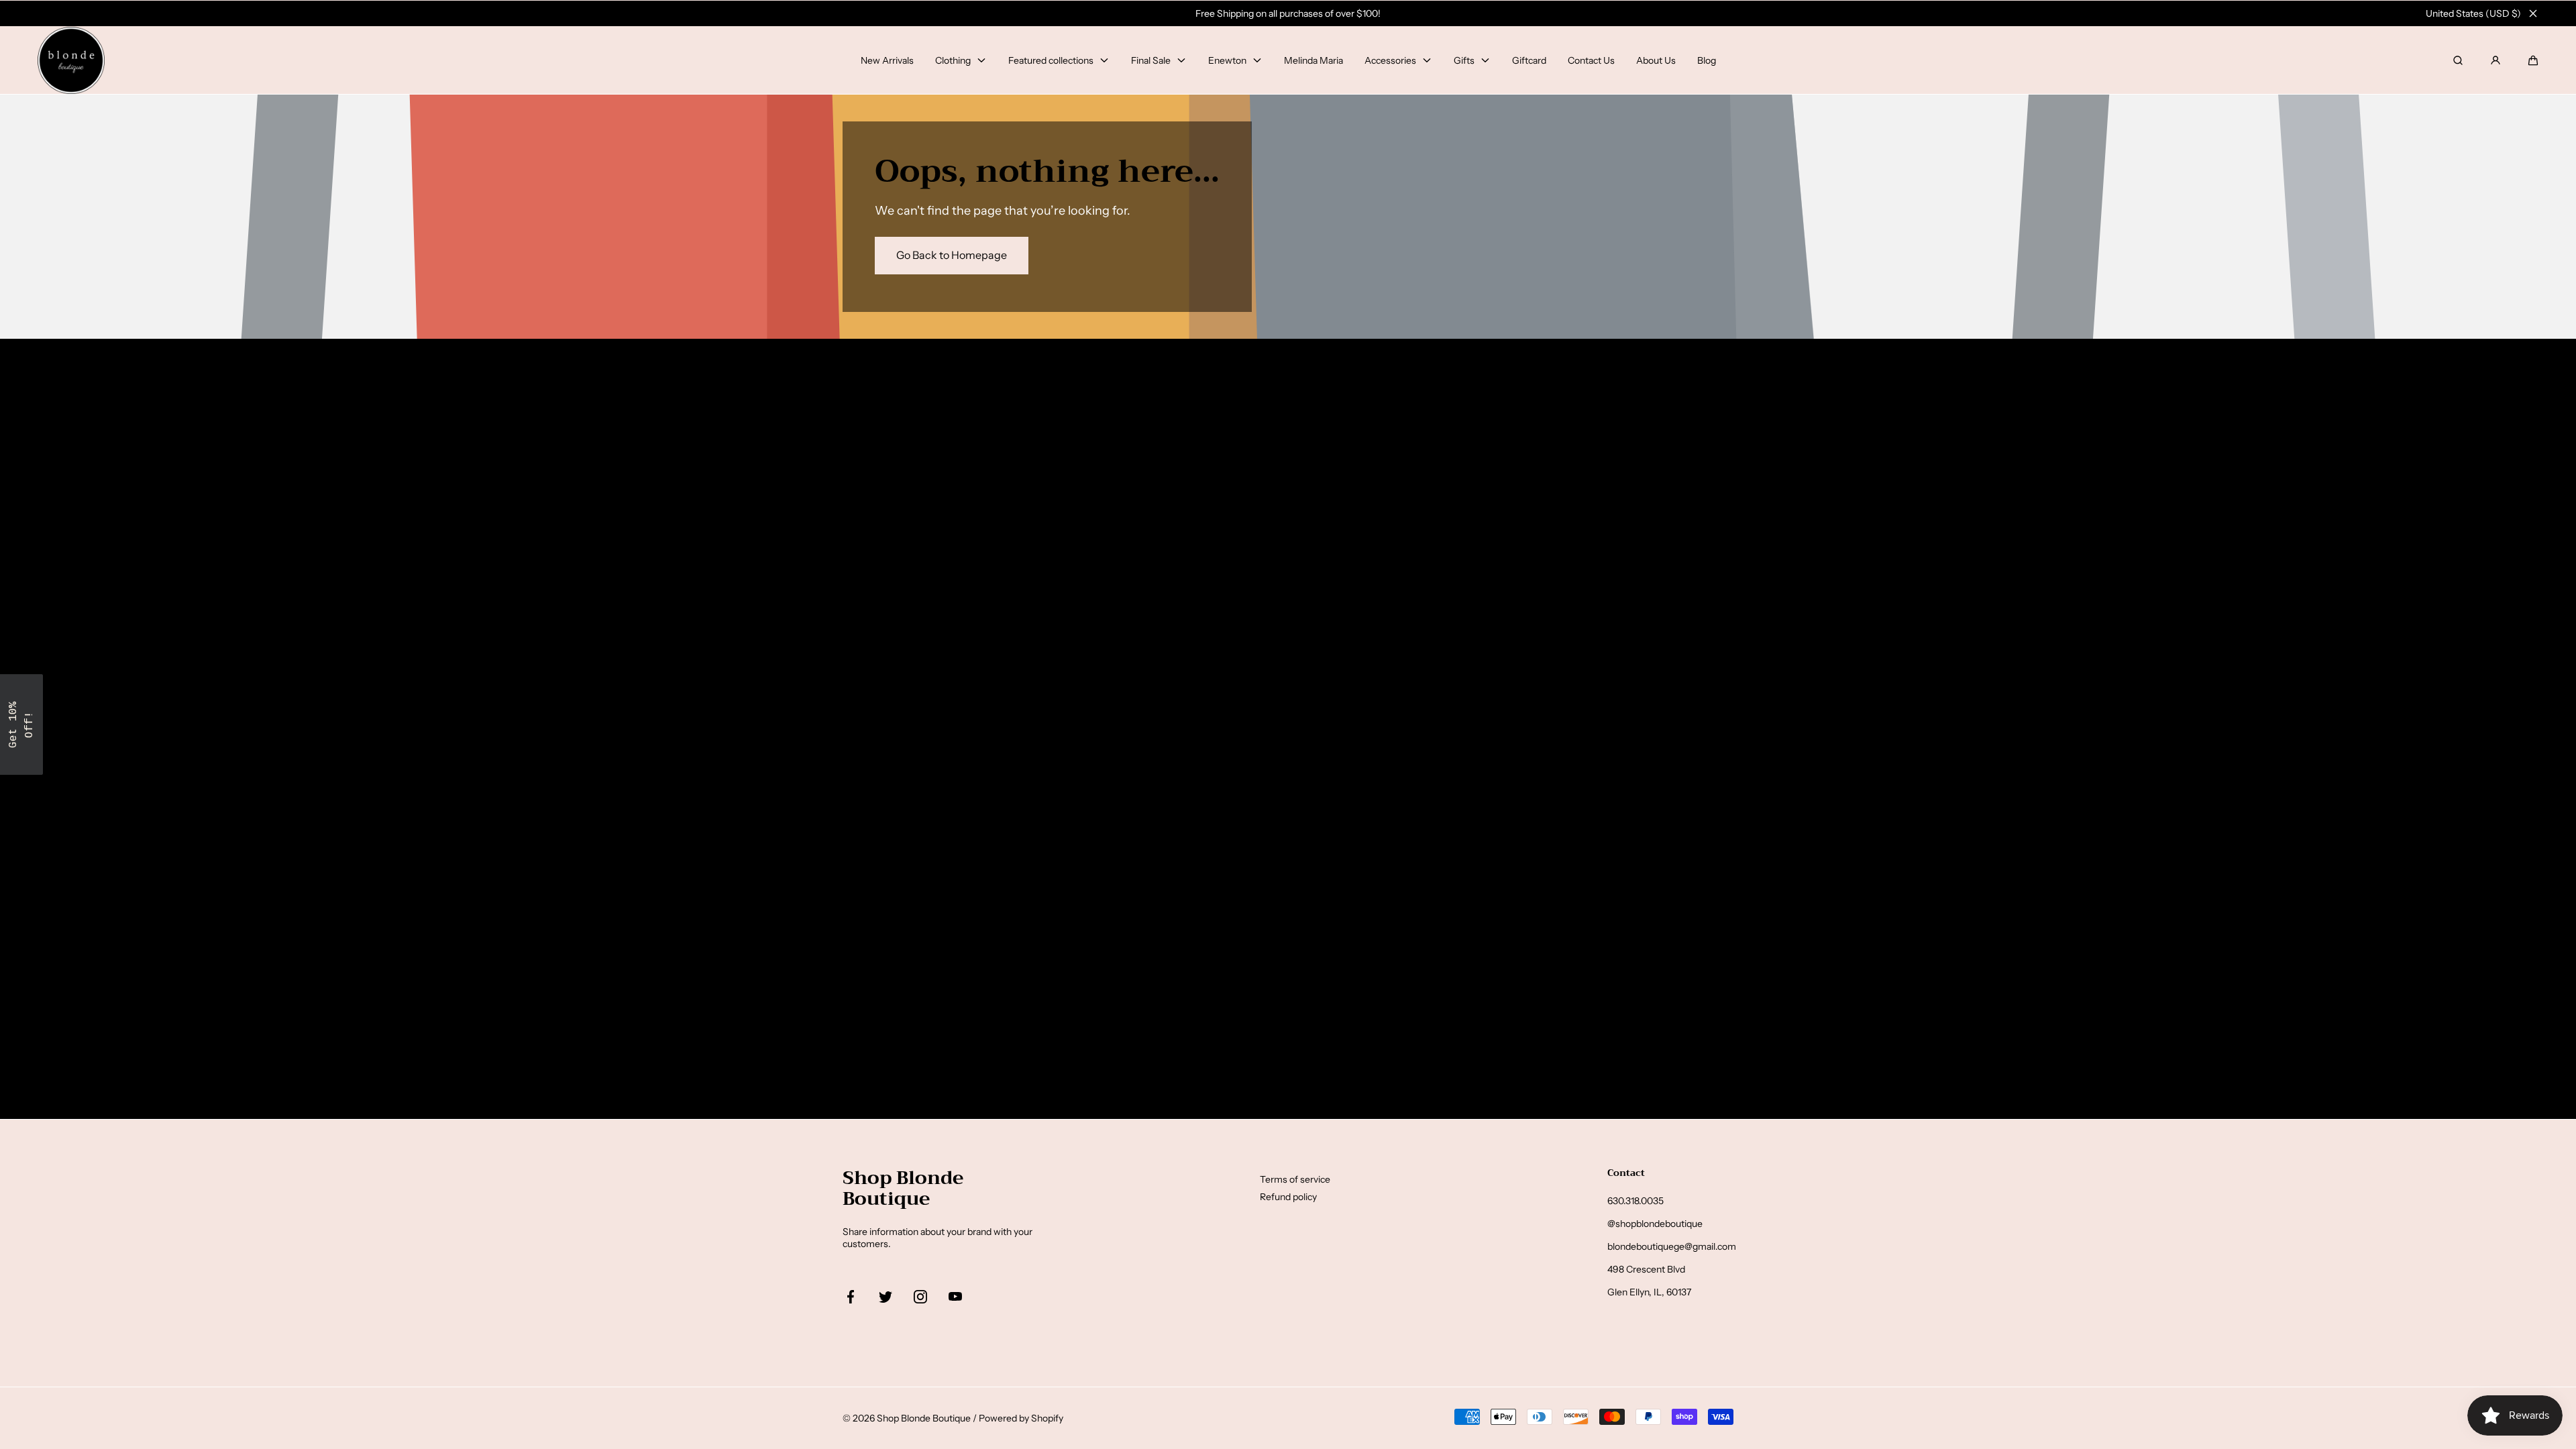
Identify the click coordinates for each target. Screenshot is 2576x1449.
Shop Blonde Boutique (924, 1418)
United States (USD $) (2473, 13)
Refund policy (1288, 1197)
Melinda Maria (1313, 60)
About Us (1656, 60)
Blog (1707, 60)
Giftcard (1529, 60)
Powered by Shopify (1021, 1418)
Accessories (1390, 60)
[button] (2533, 60)
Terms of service (1295, 1179)
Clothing (953, 60)
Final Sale (1151, 60)
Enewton (1227, 60)
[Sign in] (2495, 60)
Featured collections (1051, 60)
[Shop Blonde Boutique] (71, 60)
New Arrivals (887, 60)
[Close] (2533, 13)
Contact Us (1591, 60)
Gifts (1464, 60)
